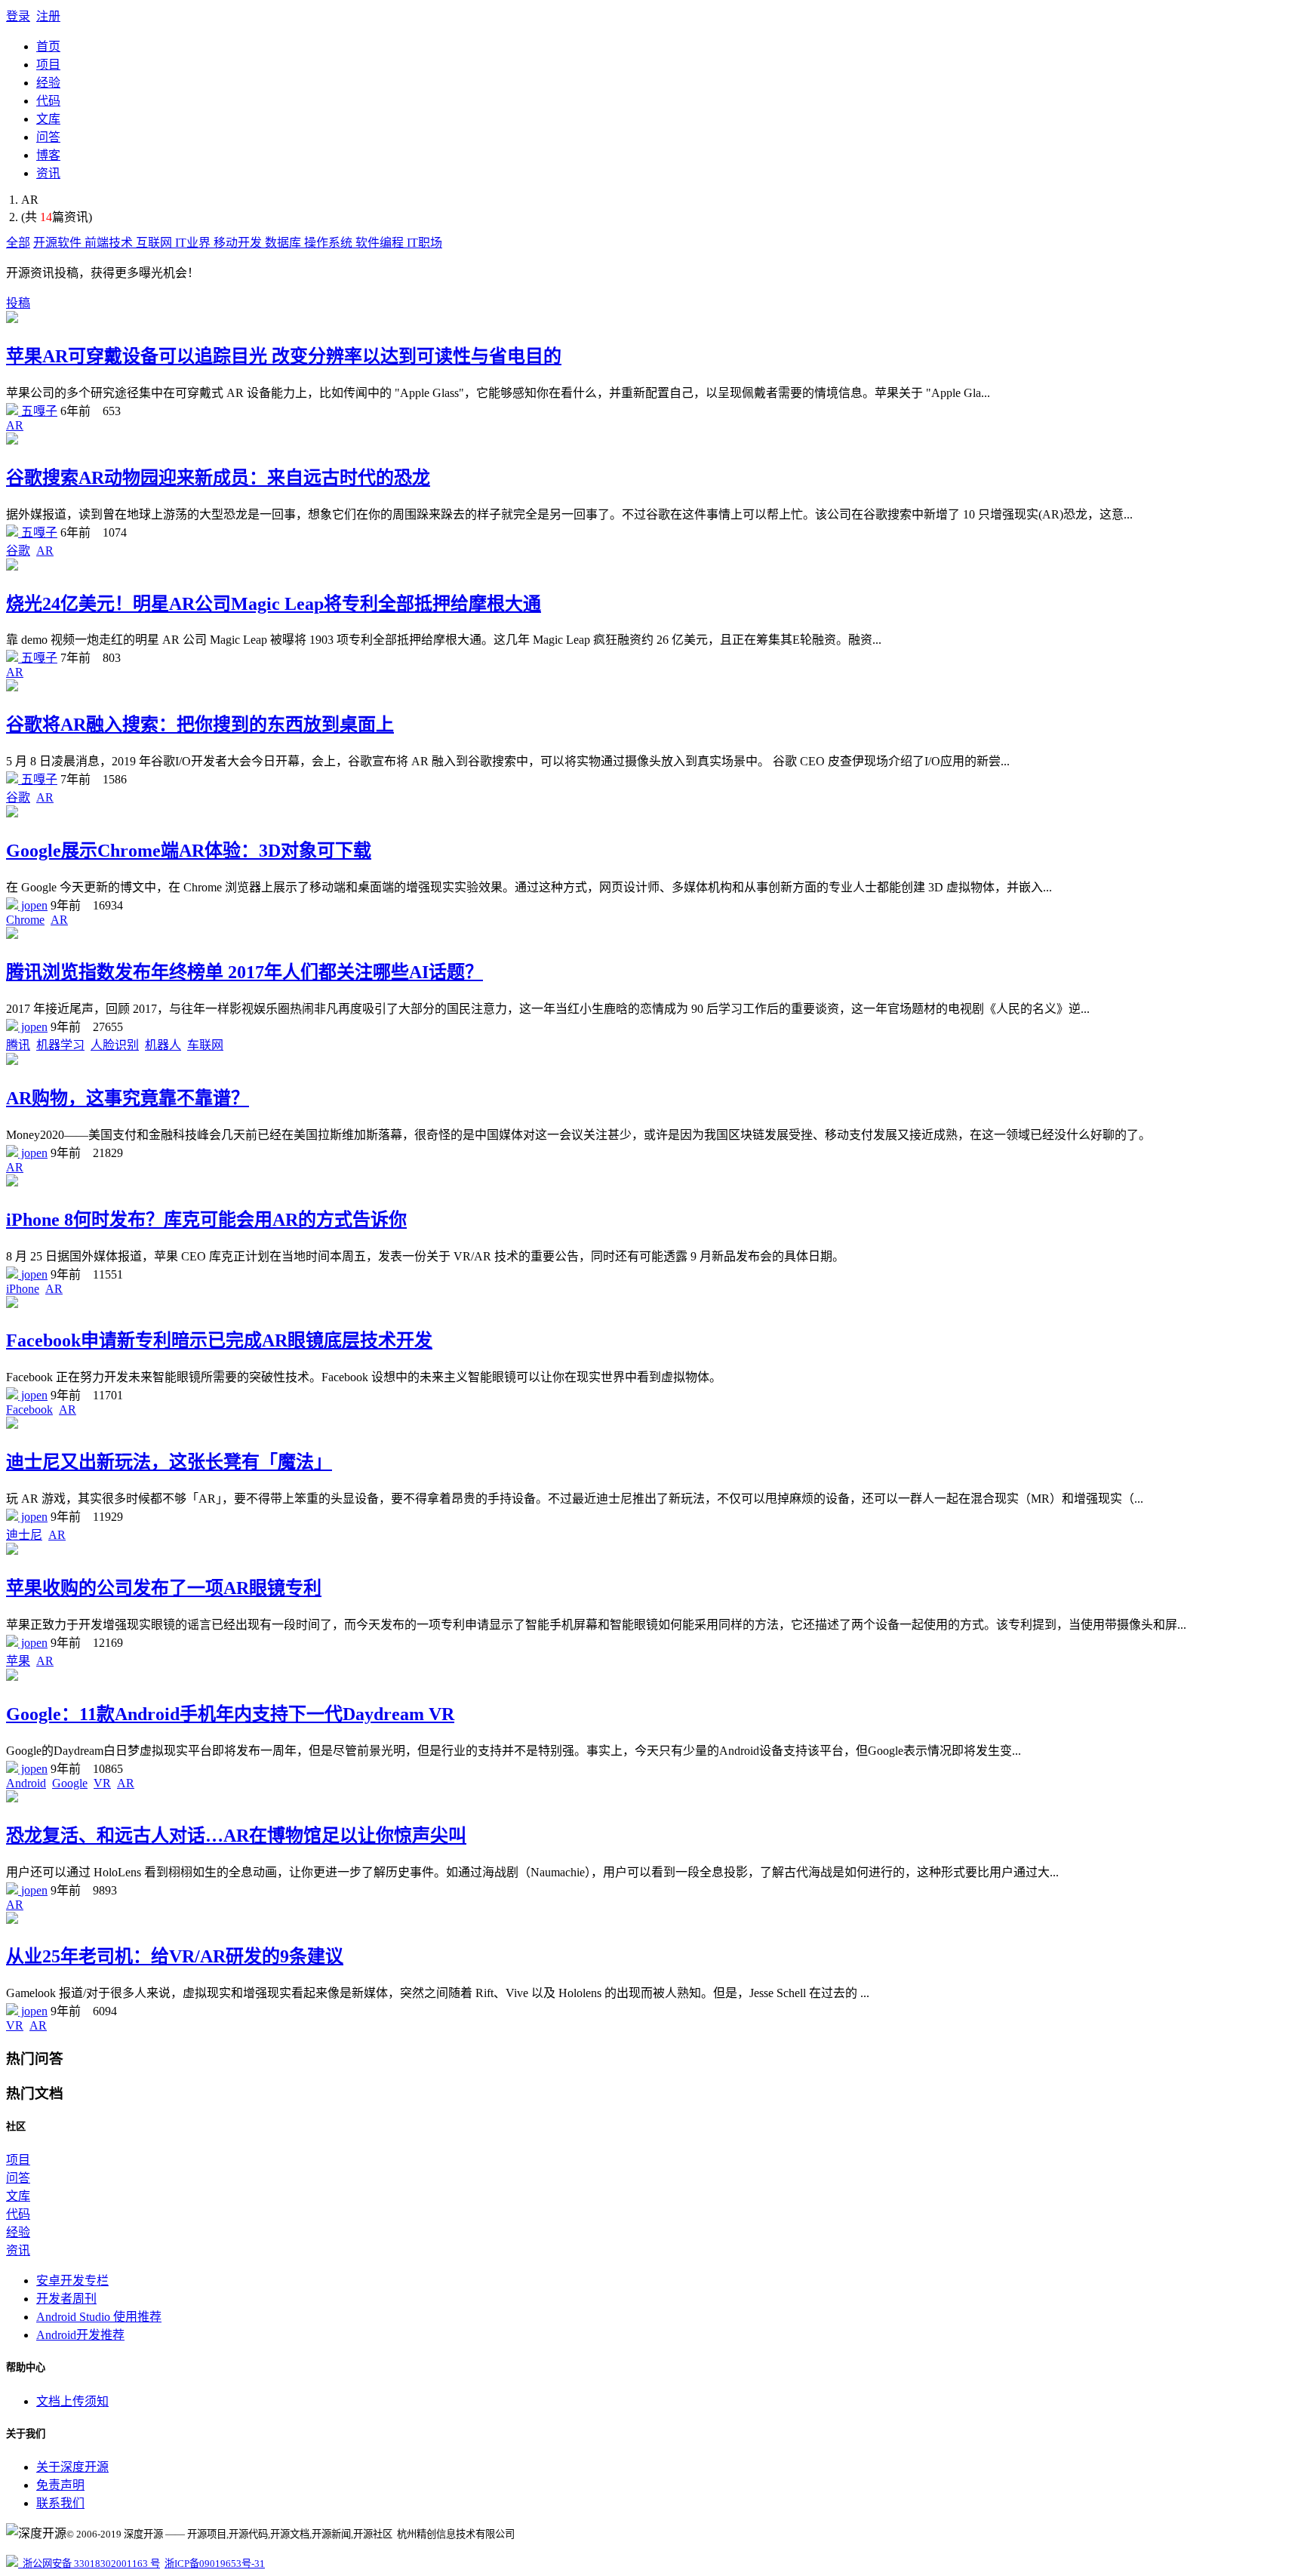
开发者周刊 (66, 2299)
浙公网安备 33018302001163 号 (89, 2564)
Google (70, 1783)
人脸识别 (115, 1045)
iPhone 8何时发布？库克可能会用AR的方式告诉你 (206, 1220)
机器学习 (60, 1045)
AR (15, 425)
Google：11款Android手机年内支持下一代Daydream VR (230, 1714)
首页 (48, 46)
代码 (48, 101)
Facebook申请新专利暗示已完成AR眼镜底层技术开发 (219, 1340)
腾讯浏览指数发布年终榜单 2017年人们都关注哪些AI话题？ (244, 972)
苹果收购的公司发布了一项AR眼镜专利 (164, 1588)
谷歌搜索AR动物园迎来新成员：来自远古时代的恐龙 (218, 478)
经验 (48, 83)
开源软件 (59, 243)
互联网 (155, 243)
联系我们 (60, 2503)
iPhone (23, 1289)
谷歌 (18, 551)
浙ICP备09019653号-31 (215, 2564)
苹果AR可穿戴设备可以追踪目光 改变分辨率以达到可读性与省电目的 (284, 356)
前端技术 (110, 243)
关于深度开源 (72, 2467)
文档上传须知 (72, 2401)
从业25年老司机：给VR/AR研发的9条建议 (175, 1956)
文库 (48, 119)
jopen (33, 905)
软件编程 (381, 243)
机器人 (163, 1045)
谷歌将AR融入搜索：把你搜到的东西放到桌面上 (200, 725)
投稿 (18, 303)
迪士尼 (24, 1535)
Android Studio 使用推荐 (99, 2317)
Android (26, 1783)
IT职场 (424, 243)
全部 (18, 243)
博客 (48, 155)
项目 (48, 65)
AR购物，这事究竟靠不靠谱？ (128, 1098)
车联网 (205, 1045)
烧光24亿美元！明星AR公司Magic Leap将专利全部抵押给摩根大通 (274, 604)
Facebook (29, 1410)
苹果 (18, 1661)
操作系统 (330, 243)
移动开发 (239, 243)
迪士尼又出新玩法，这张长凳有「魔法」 (169, 1462)
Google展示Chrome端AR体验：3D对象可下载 (189, 851)
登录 (18, 16)
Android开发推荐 (80, 2335)
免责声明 (60, 2485)
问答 (48, 137)
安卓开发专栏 (72, 2281)
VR (102, 1783)
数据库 (284, 243)
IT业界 (194, 243)
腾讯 (18, 1045)
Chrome (25, 920)
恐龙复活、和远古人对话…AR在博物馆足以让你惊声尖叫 (236, 1836)
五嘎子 (38, 411)
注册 (48, 16)
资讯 (48, 173)
